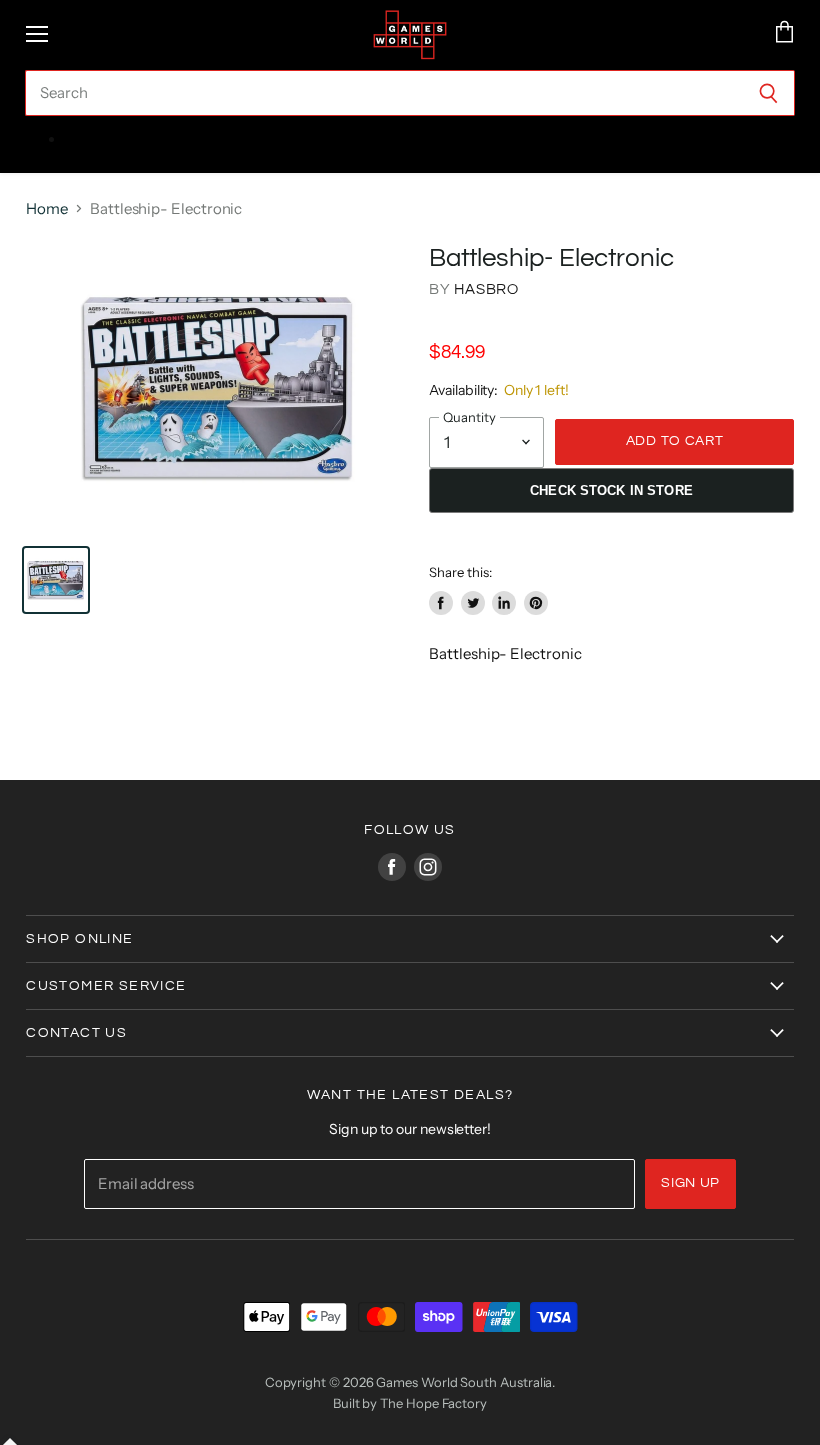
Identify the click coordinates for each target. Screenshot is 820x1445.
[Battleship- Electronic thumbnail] (56, 580)
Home (47, 208)
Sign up (690, 1183)
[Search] (768, 93)
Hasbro (486, 289)
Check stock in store (611, 490)
